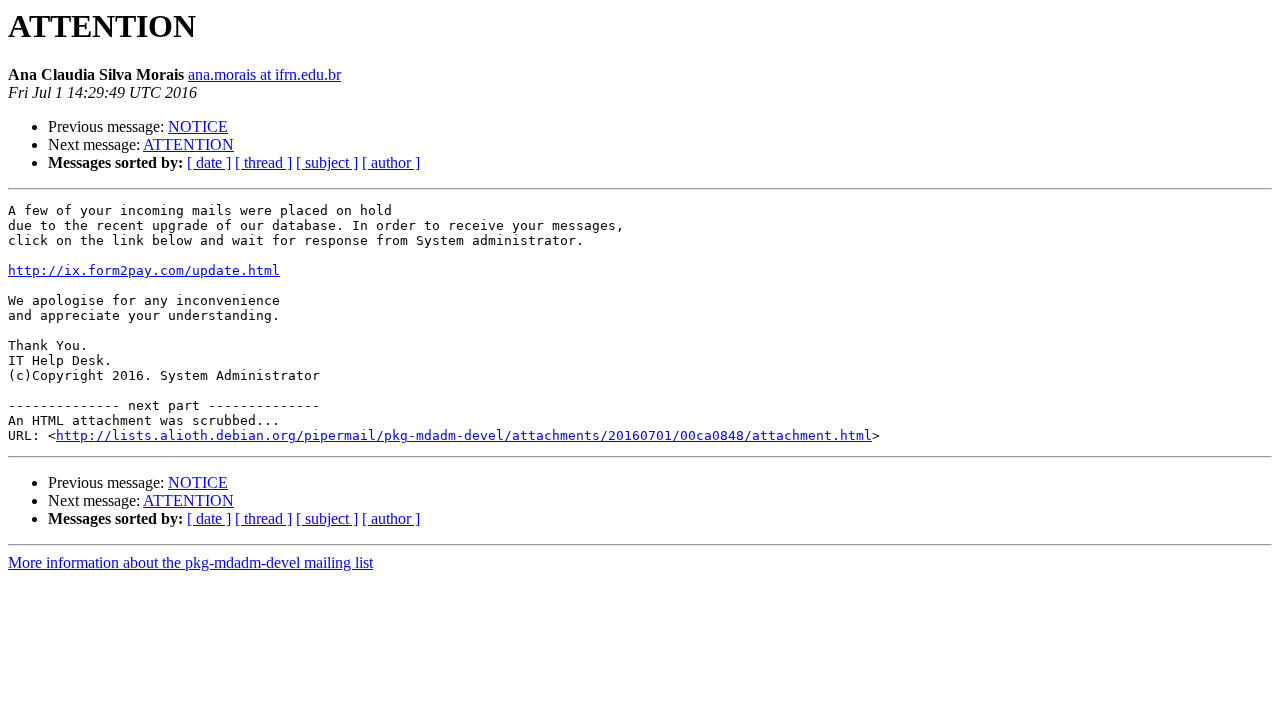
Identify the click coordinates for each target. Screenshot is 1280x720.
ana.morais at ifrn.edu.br (264, 74)
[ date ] (209, 162)
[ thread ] (263, 162)
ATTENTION (188, 144)
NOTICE (198, 126)
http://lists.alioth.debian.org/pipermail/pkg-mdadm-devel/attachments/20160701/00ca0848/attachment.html (464, 435)
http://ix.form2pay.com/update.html (144, 270)
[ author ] (391, 162)
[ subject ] (327, 162)
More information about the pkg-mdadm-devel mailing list (190, 562)
